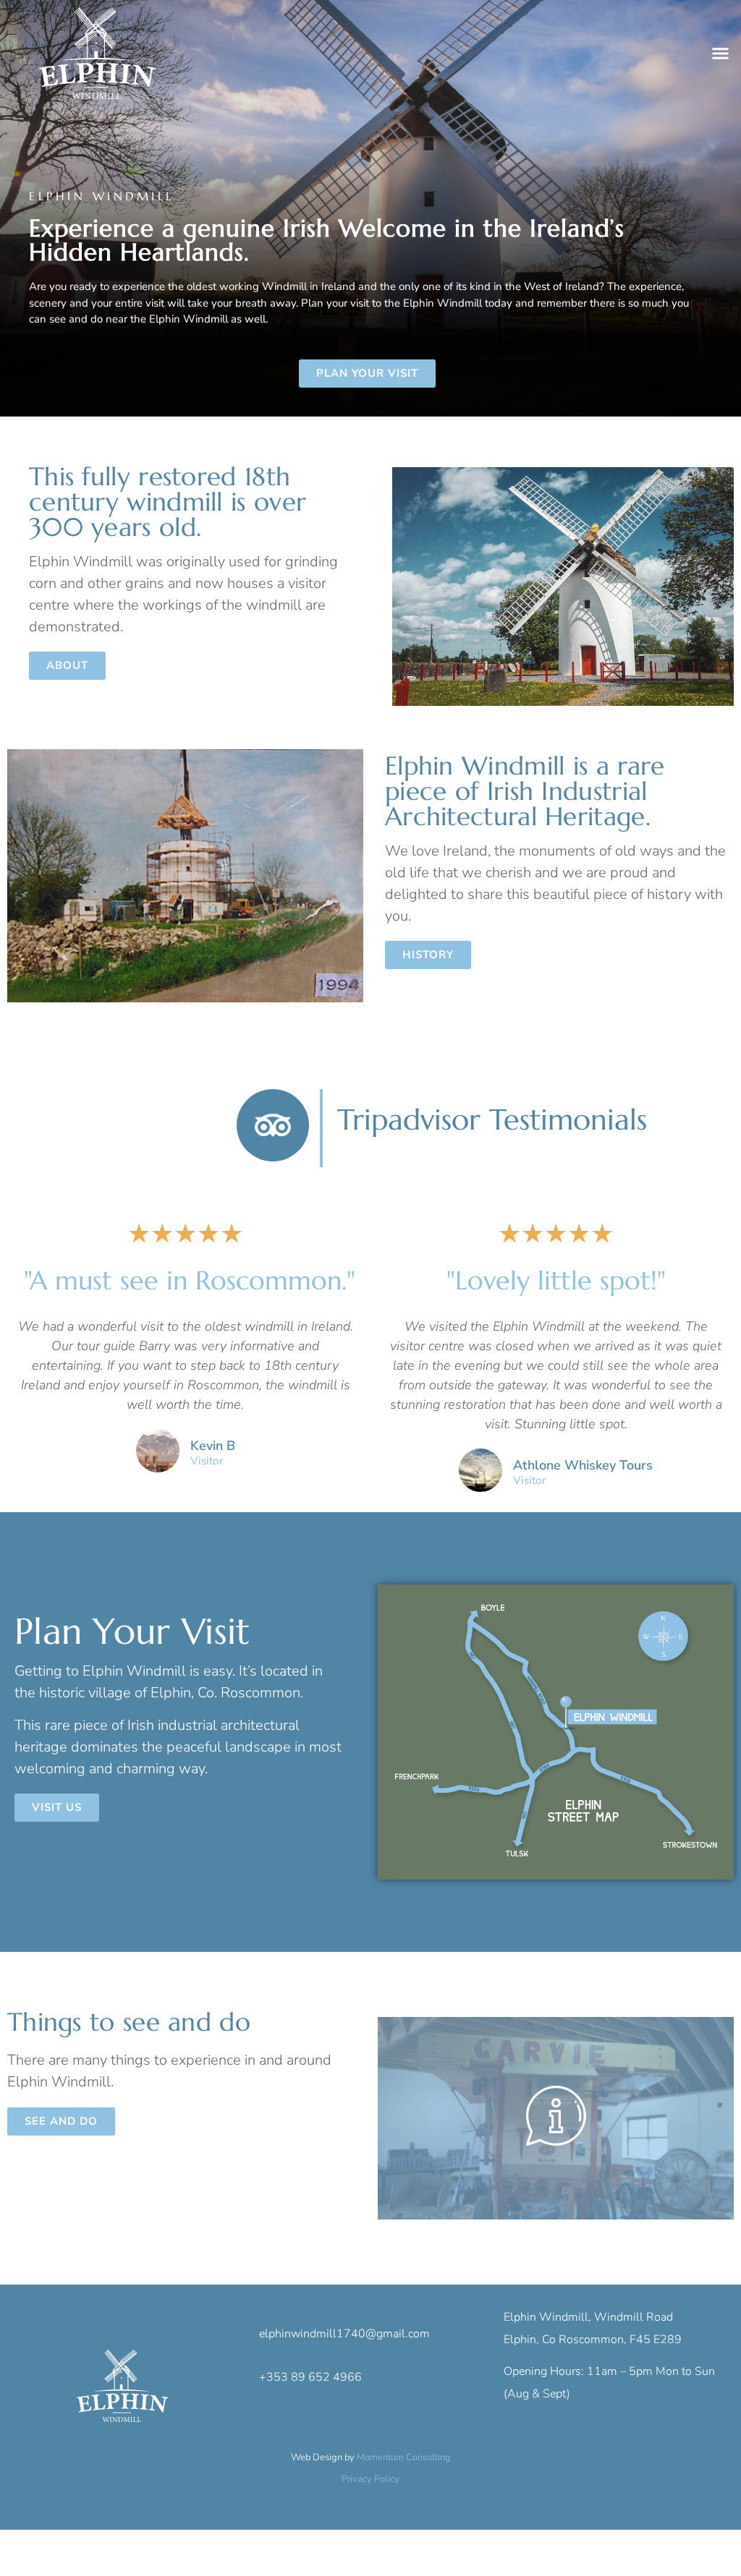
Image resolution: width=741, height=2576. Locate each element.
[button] (721, 54)
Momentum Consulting (404, 2457)
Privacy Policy (370, 2479)
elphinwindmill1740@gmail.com (344, 2334)
